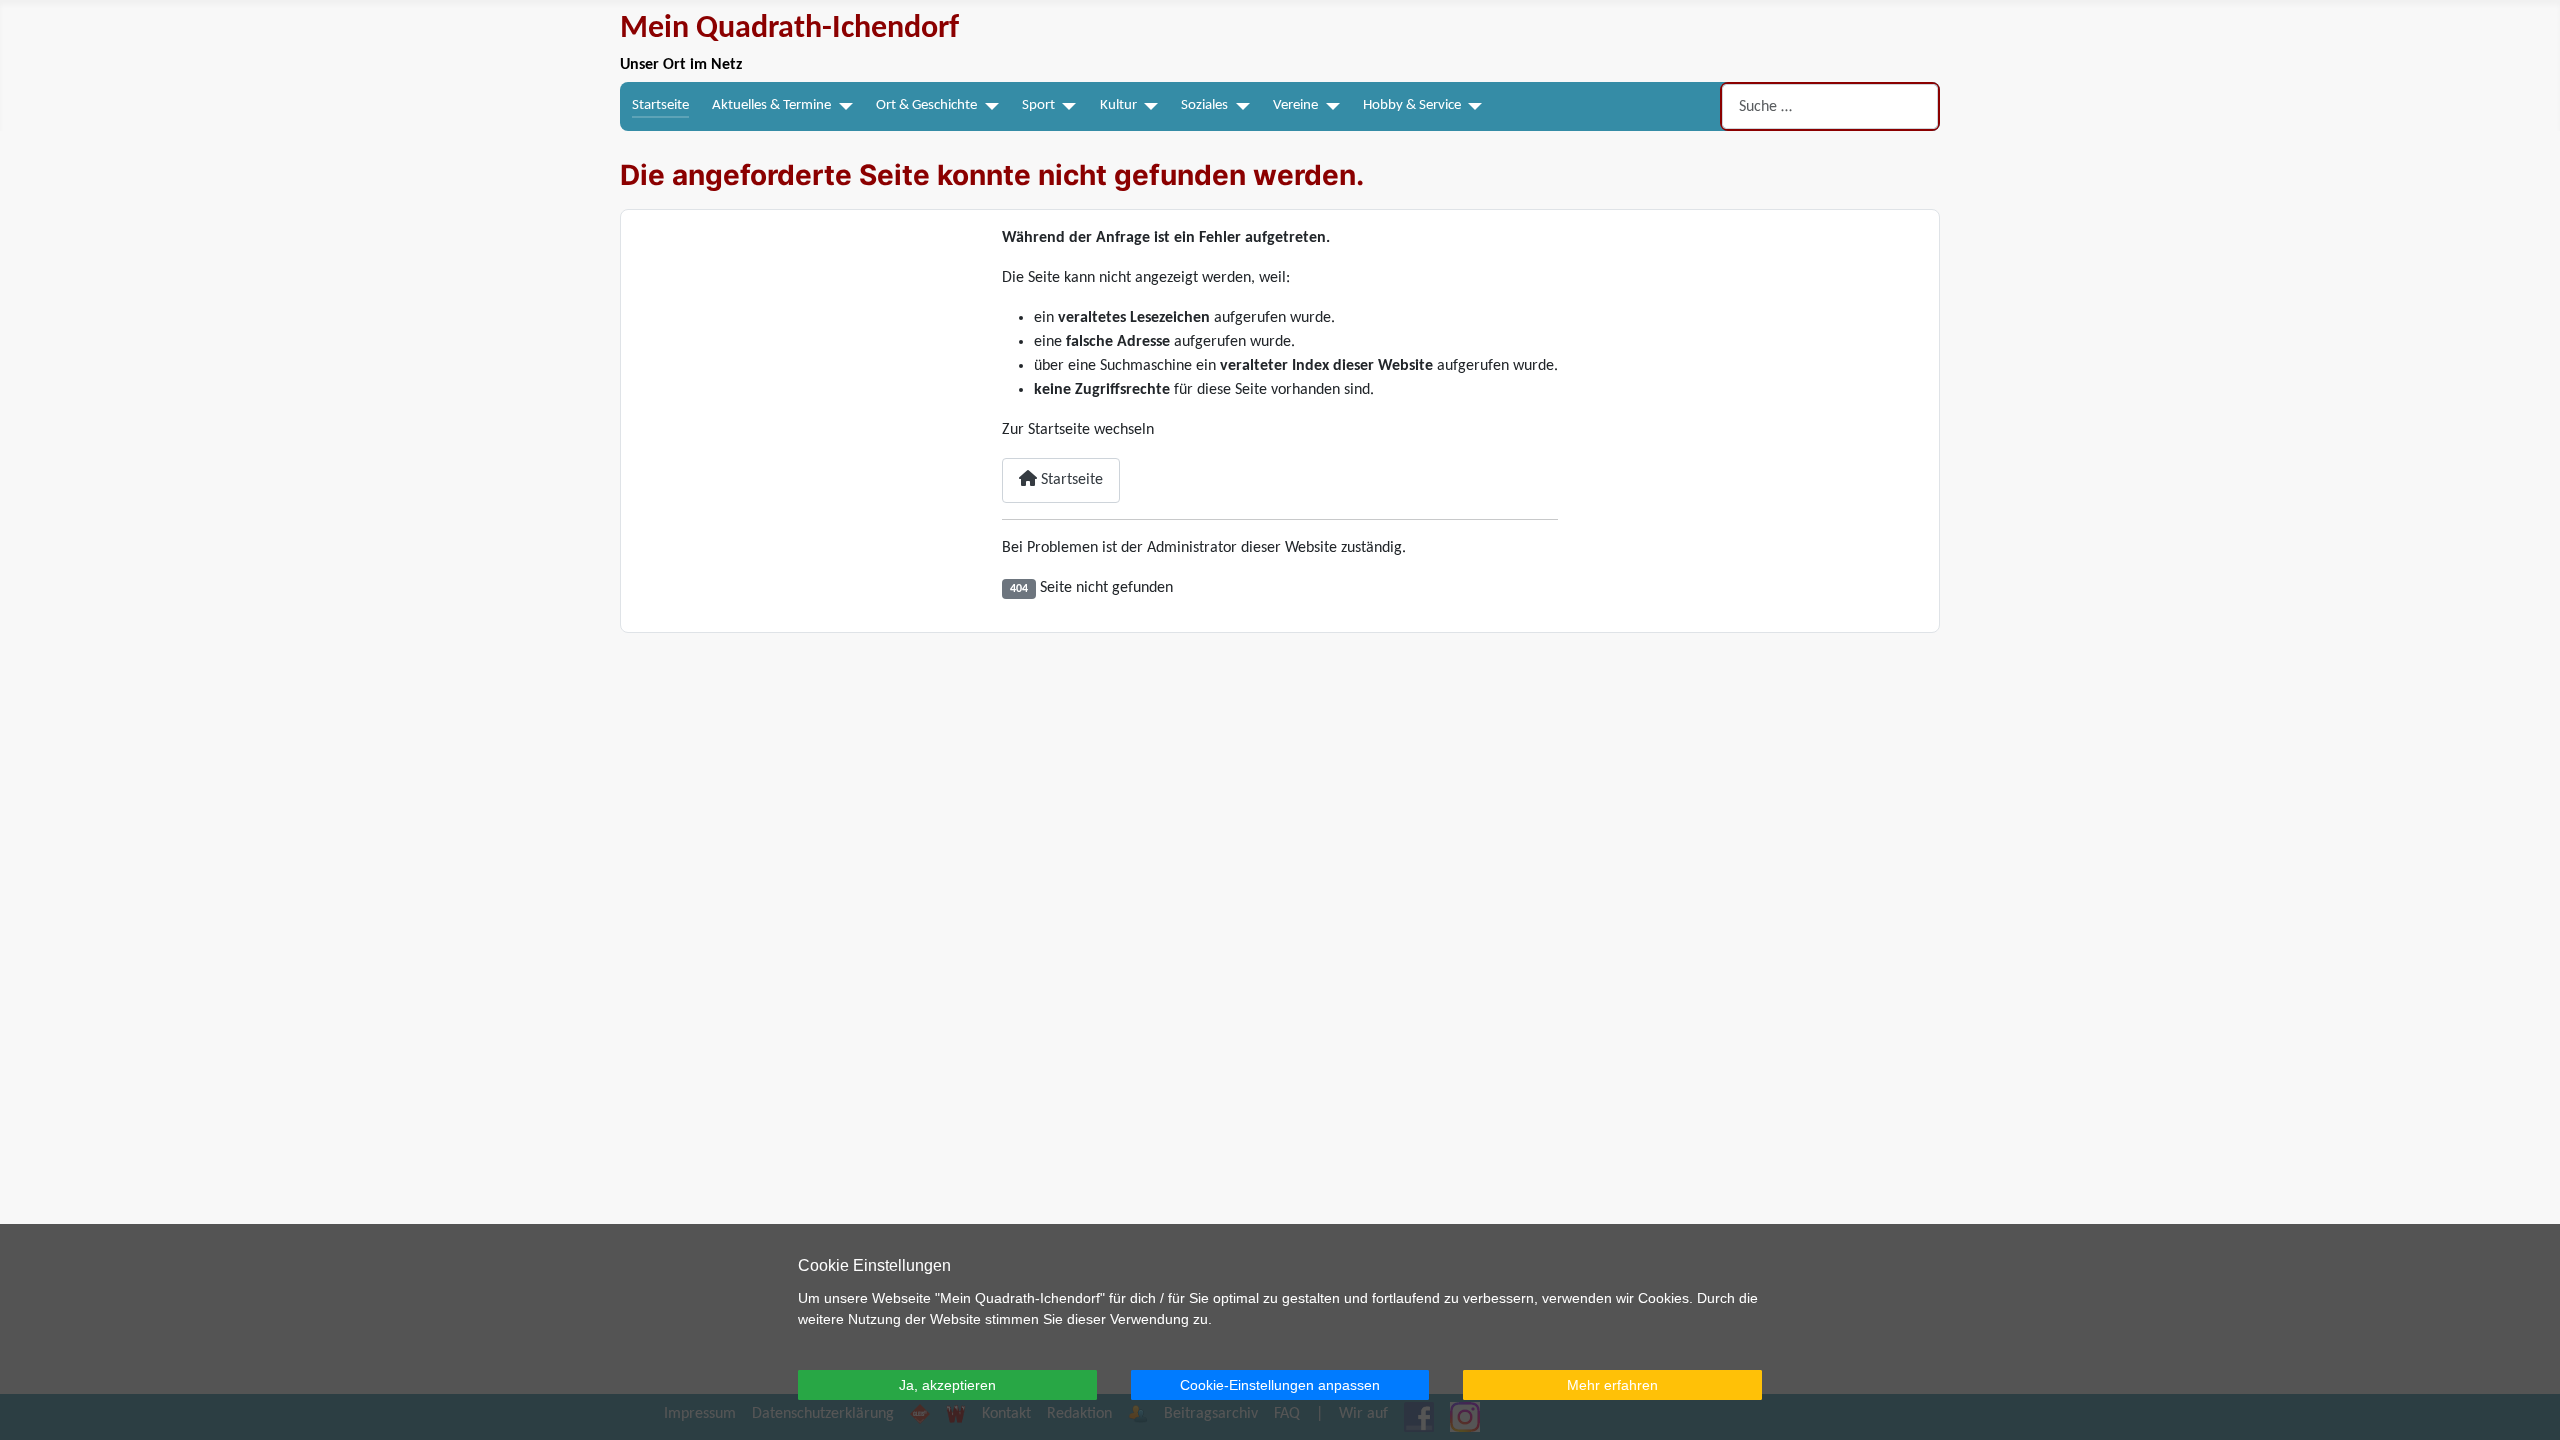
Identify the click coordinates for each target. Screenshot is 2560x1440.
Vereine (1295, 105)
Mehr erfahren (1612, 1385)
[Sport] (1066, 106)
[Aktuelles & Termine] (842, 106)
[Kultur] (1148, 106)
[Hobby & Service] (1472, 106)
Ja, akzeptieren (947, 1385)
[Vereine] (1329, 106)
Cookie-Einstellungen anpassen (1280, 1385)
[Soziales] (1239, 106)
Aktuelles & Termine (771, 105)
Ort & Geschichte (926, 105)
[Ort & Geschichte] (988, 106)
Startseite (660, 105)
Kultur (1118, 105)
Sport (1038, 105)
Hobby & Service (1412, 105)
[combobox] (1830, 106)
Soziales (1204, 105)
